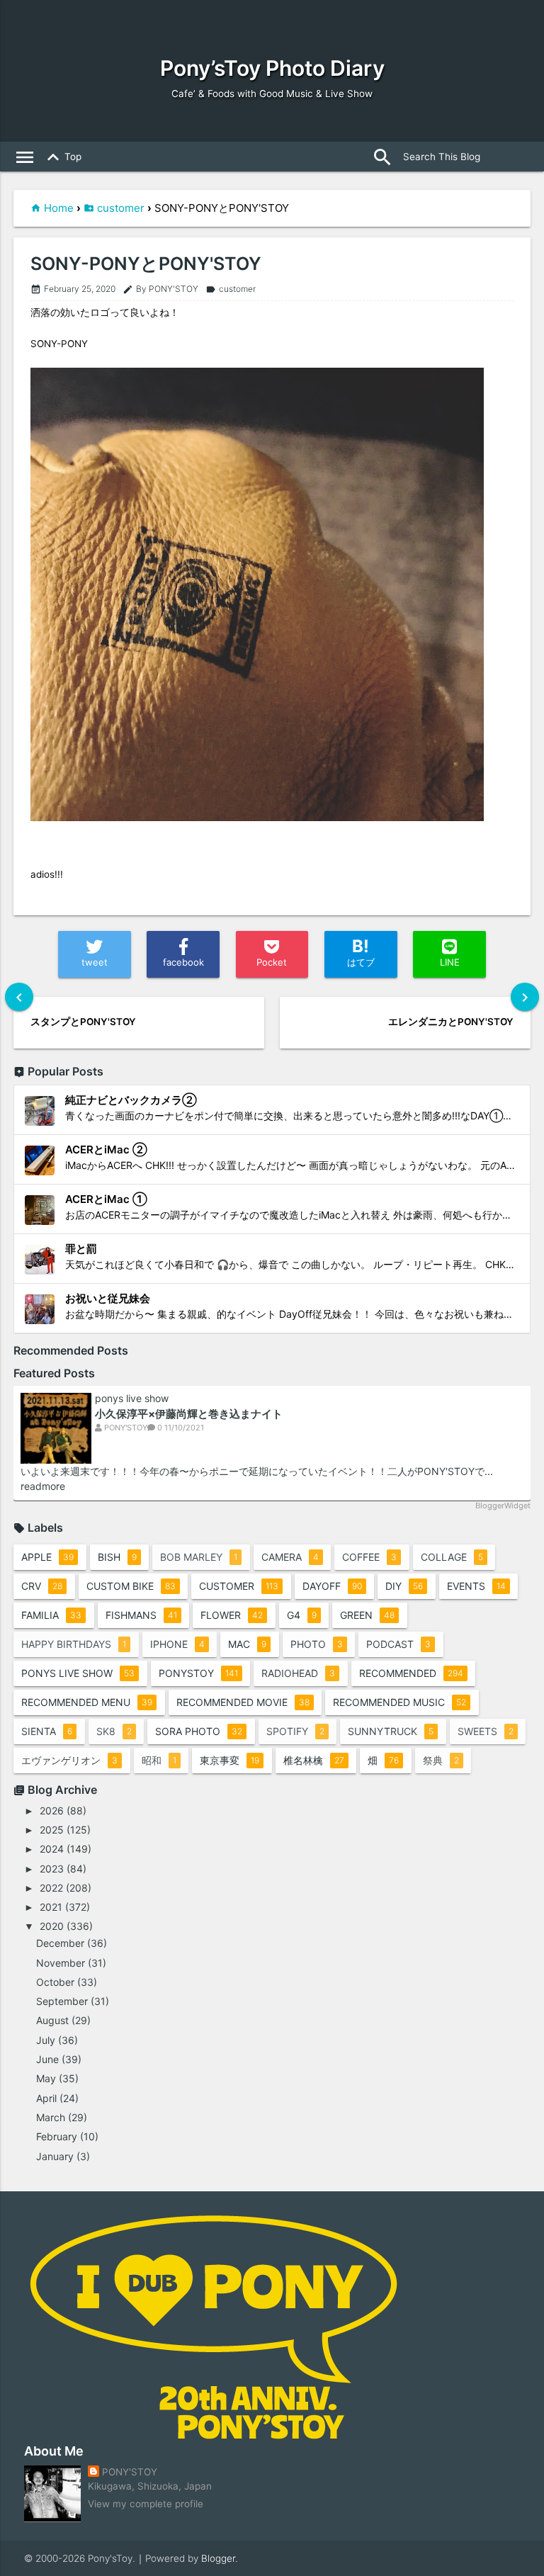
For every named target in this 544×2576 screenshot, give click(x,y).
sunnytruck (391, 1731)
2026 (52, 1810)
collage (452, 1557)
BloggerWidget (503, 1506)
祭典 (441, 1760)
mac (247, 1644)
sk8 (114, 1731)
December (60, 1943)
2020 (52, 1926)
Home (59, 208)
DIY (404, 1586)
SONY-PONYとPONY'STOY (146, 264)
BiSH (117, 1557)
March (51, 2117)
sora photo (199, 1731)
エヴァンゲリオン (69, 1760)
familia (51, 1615)
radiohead (298, 1673)
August (52, 2020)
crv (42, 1586)
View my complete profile (146, 2504)
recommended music (399, 1702)
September (62, 2001)
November (61, 1963)
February (57, 2136)
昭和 (159, 1760)
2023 (52, 1869)
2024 (52, 1849)
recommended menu (87, 1702)
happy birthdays (74, 1644)
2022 (51, 1888)
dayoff (332, 1586)
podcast (398, 1644)
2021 (51, 1907)
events (476, 1586)
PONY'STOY (130, 2472)
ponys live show (132, 1399)
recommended (411, 1673)
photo (317, 1644)
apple (47, 1557)
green (367, 1615)
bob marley (199, 1557)
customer (121, 208)
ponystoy (198, 1673)
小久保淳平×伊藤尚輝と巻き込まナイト (189, 1414)
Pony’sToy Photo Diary (272, 68)
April (46, 2098)
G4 (302, 1615)
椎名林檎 (314, 1760)
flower (232, 1615)
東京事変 (229, 1760)
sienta (47, 1731)
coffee (369, 1557)
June (47, 2059)
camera (290, 1557)
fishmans (141, 1615)
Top (62, 157)
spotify (295, 1731)
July (46, 2040)
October (55, 1982)
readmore (43, 1486)
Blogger (218, 2558)
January (55, 2156)
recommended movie (243, 1702)
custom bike (131, 1586)
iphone (177, 1644)
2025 (52, 1830)
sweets (486, 1731)
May (46, 2078)
